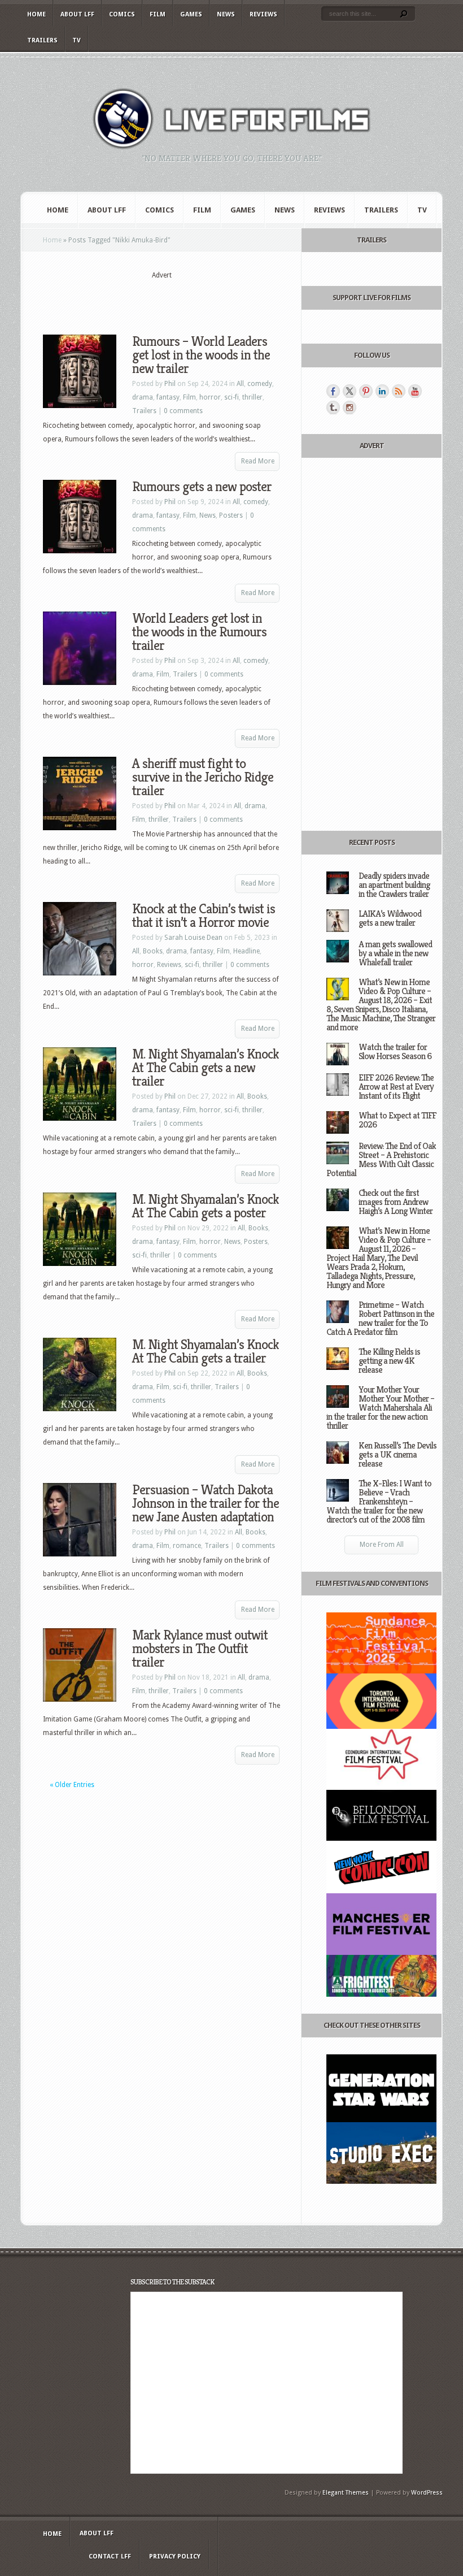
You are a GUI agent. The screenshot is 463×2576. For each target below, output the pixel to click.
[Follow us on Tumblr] (333, 407)
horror (210, 397)
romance (187, 1546)
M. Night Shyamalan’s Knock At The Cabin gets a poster (206, 1206)
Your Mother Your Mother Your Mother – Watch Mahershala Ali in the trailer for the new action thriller (380, 1408)
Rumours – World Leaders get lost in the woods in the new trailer (201, 355)
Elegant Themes (346, 2493)
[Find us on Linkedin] (382, 391)
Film (158, 14)
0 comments (183, 411)
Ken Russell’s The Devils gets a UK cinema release (398, 1454)
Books (153, 951)
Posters (231, 515)
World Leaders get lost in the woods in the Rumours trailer (199, 632)
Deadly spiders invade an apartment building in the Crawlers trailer (394, 885)
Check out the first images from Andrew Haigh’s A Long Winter (396, 1202)
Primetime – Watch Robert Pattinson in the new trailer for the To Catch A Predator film (380, 1318)
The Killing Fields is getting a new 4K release (389, 1361)
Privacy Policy (175, 2557)
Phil (170, 384)
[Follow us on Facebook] (333, 391)
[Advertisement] (175, 298)
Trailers (42, 40)
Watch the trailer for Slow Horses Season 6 (395, 1051)
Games (191, 14)
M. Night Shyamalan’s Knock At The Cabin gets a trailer (206, 1351)
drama (143, 397)
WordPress (427, 2493)
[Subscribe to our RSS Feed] (399, 391)
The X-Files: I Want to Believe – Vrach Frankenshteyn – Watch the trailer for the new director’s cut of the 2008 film (379, 1501)
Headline (246, 951)
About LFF (77, 14)
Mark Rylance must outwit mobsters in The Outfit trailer (200, 1649)
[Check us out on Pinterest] (366, 391)
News (226, 14)
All (240, 384)
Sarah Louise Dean (193, 938)
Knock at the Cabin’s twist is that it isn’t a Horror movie (204, 916)
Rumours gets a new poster (202, 487)
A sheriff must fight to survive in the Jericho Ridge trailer (203, 777)
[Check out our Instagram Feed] (350, 407)
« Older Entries (72, 1785)
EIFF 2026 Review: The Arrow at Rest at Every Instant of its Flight (396, 1087)
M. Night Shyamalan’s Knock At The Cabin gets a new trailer (206, 1068)
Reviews (263, 14)
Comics (122, 14)
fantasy (168, 397)
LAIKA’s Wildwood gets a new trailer (390, 918)
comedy (260, 384)
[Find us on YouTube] (415, 391)
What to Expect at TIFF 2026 (397, 1120)
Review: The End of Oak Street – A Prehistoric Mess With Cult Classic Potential (381, 1159)
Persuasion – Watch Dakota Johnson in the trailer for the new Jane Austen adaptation (206, 1503)
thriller (252, 397)
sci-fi (231, 397)
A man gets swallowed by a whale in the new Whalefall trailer (395, 953)
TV (77, 40)
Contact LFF (110, 2557)
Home (36, 14)
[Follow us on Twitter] (350, 391)
